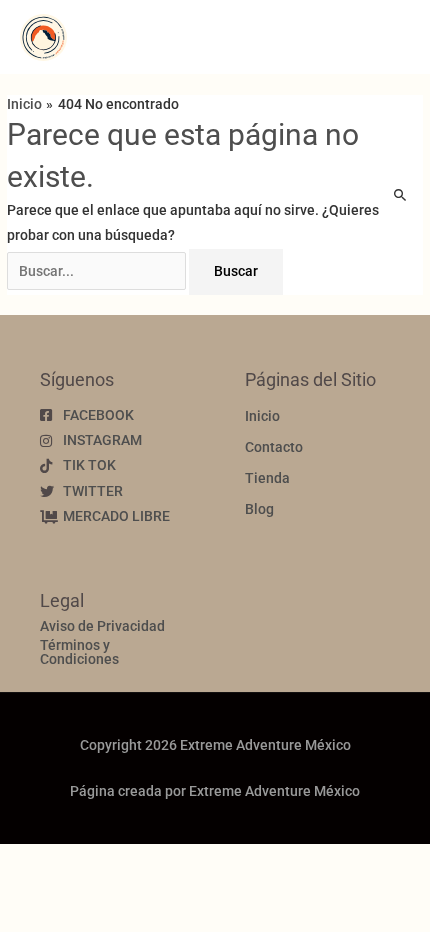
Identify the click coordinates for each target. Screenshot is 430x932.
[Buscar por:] (98, 271)
